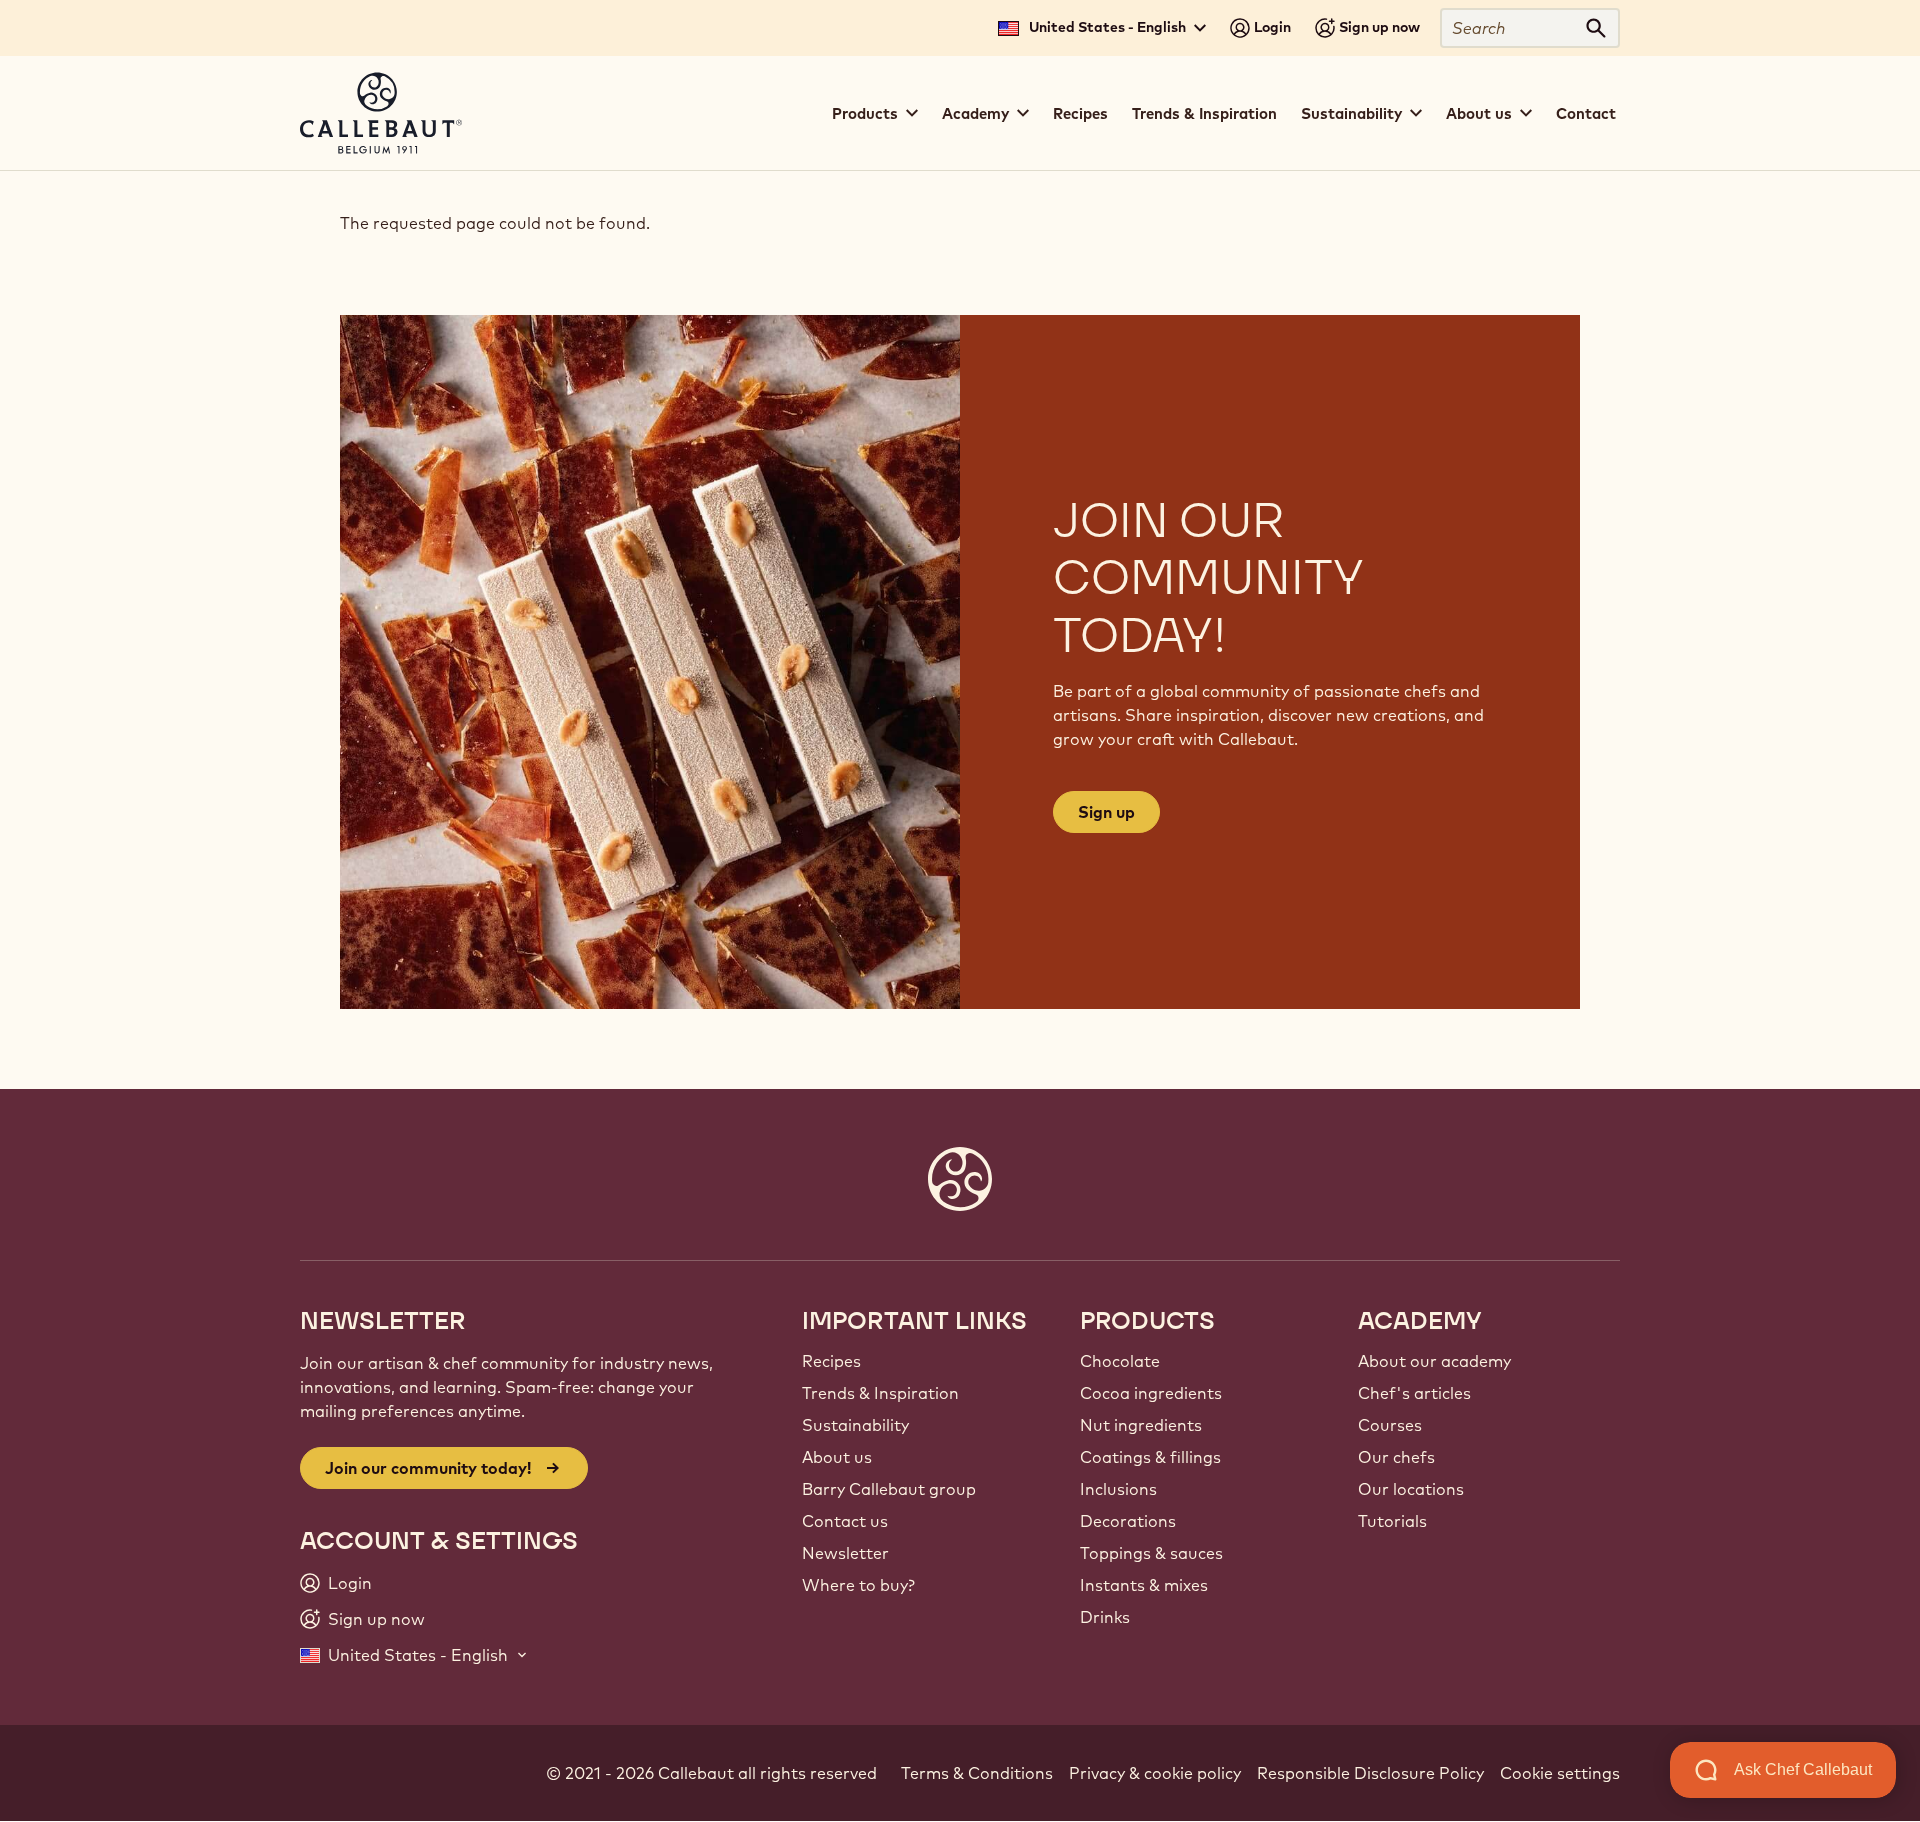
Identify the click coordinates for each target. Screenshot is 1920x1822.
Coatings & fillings (1150, 1457)
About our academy (1434, 1361)
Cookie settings (1560, 1773)
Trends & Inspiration (1204, 113)
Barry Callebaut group (889, 1489)
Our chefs (1396, 1457)
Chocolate (1120, 1361)
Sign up (1106, 812)
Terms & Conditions (977, 1773)
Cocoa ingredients (1151, 1393)
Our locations (1411, 1489)
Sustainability (855, 1425)
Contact (1586, 113)
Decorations (1128, 1521)
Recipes (1080, 113)
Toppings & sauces (1151, 1553)
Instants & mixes (1144, 1585)
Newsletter (845, 1553)
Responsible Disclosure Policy (1370, 1773)
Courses (1390, 1425)
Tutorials (1392, 1521)
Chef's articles (1414, 1393)
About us (837, 1457)
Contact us (845, 1521)
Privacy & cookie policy (1155, 1773)
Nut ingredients (1141, 1425)
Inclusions (1118, 1489)
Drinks (1105, 1617)
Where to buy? (858, 1585)
